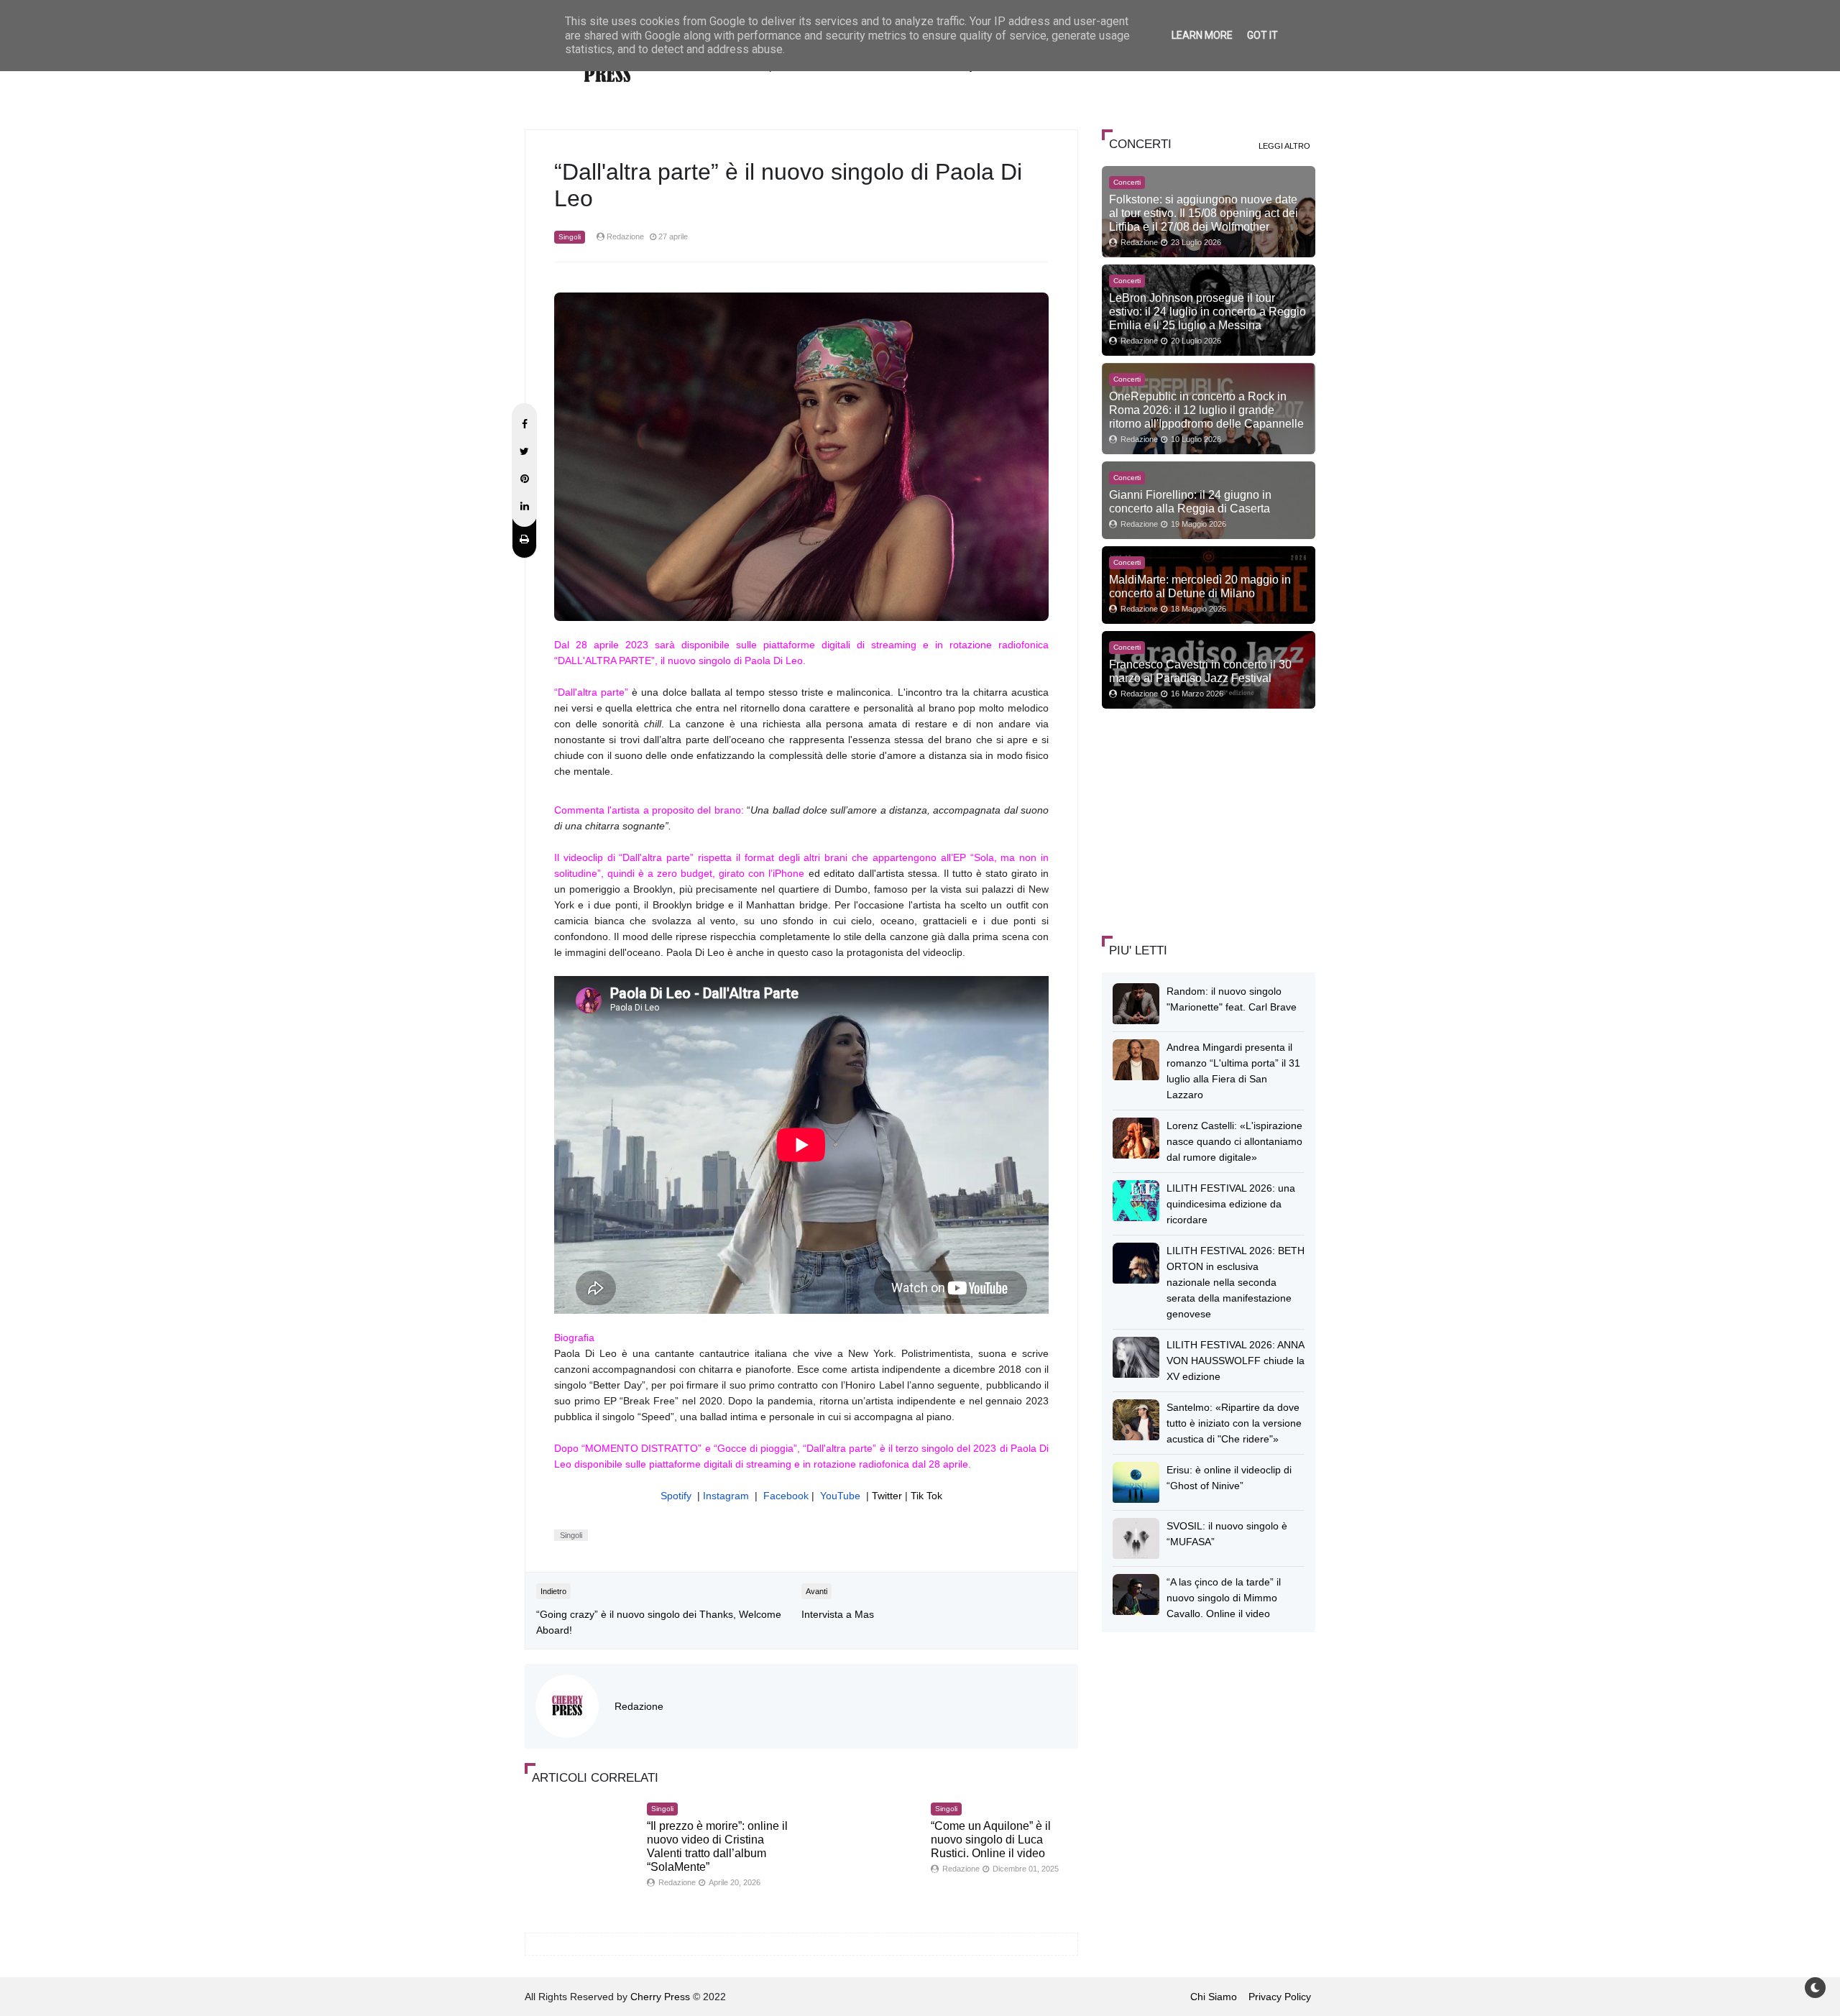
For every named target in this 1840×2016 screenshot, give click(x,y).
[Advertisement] (1210, 820)
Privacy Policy (1280, 1997)
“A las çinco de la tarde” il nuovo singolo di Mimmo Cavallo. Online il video (1224, 1598)
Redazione (639, 1706)
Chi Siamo (1214, 1997)
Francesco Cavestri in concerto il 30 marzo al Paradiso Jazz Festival (1200, 671)
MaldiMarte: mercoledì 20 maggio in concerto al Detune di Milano (1200, 586)
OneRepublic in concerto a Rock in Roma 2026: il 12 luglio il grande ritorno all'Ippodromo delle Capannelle (1206, 410)
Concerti (1127, 182)
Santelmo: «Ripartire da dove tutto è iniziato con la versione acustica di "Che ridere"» (1234, 1423)
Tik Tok (926, 1496)
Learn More (1202, 35)
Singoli (570, 237)
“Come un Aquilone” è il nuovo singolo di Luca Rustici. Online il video (991, 1840)
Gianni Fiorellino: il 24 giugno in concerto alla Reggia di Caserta (1190, 501)
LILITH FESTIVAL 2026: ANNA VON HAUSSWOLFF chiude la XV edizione (1236, 1361)
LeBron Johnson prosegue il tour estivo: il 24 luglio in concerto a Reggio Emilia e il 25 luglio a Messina (1207, 311)
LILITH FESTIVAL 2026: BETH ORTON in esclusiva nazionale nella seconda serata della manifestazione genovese (1236, 1282)
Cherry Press (660, 1997)
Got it (1262, 35)
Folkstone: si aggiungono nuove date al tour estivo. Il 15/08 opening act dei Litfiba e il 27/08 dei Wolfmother (1204, 213)
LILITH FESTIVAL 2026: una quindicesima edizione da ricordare (1231, 1204)
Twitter (887, 1496)
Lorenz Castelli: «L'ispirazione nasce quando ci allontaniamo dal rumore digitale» (1234, 1141)
